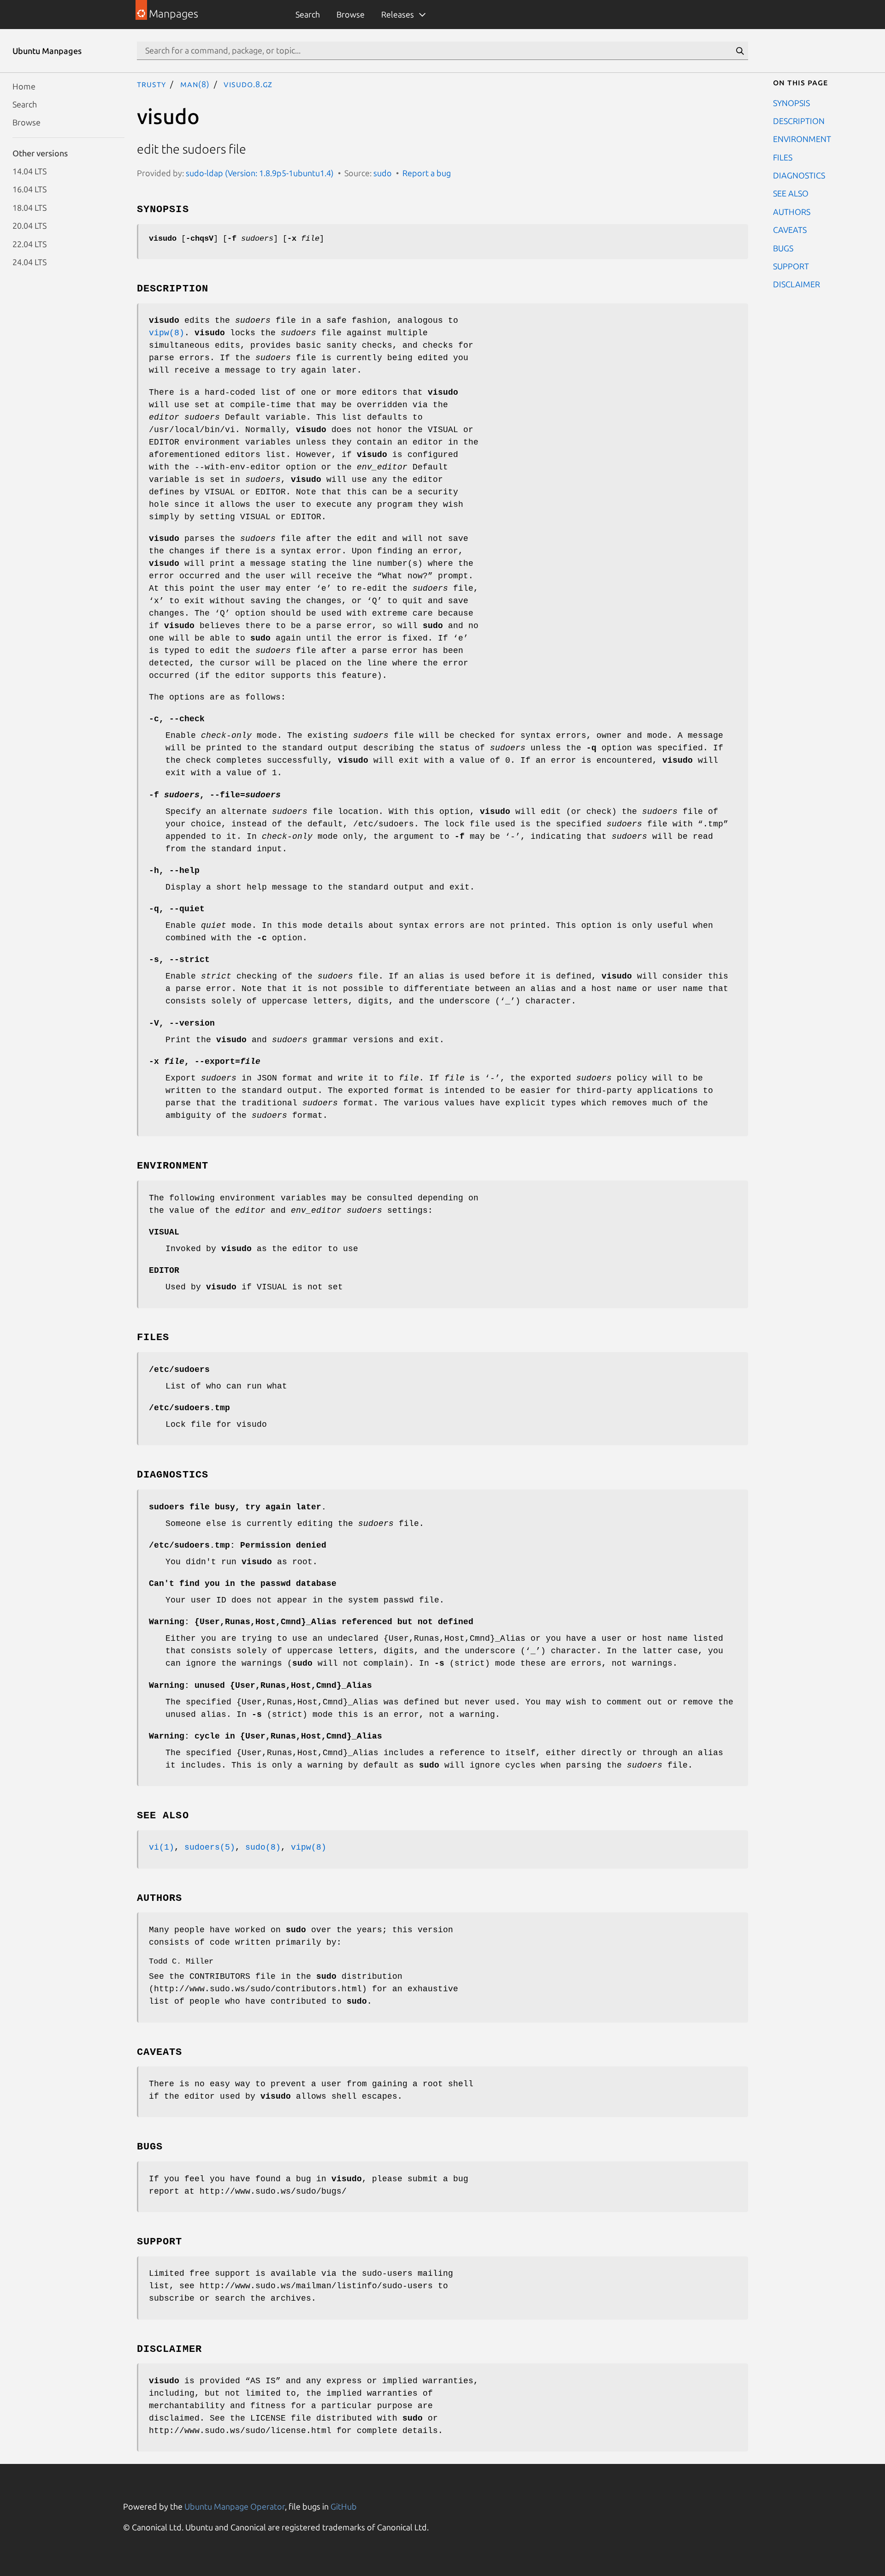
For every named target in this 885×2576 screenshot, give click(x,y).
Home (24, 86)
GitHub (344, 2506)
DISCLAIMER (796, 284)
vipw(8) (167, 333)
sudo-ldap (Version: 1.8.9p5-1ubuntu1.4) (260, 173)
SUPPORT (791, 266)
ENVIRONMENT (802, 139)
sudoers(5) (210, 1847)
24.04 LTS (29, 261)
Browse (351, 14)
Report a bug (427, 173)
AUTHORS (792, 211)
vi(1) (162, 1847)
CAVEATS (790, 230)
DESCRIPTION (799, 120)
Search (308, 14)
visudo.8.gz (248, 84)
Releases (398, 14)
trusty (151, 84)
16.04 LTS (29, 189)
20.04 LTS (29, 226)
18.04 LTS (29, 207)
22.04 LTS (29, 243)
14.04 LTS (29, 171)
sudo (383, 173)
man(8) (195, 84)
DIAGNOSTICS (799, 175)
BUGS (783, 248)
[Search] (740, 51)
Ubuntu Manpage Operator (235, 2506)
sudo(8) (263, 1847)
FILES (783, 157)
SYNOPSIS (791, 102)
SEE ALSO (791, 193)
